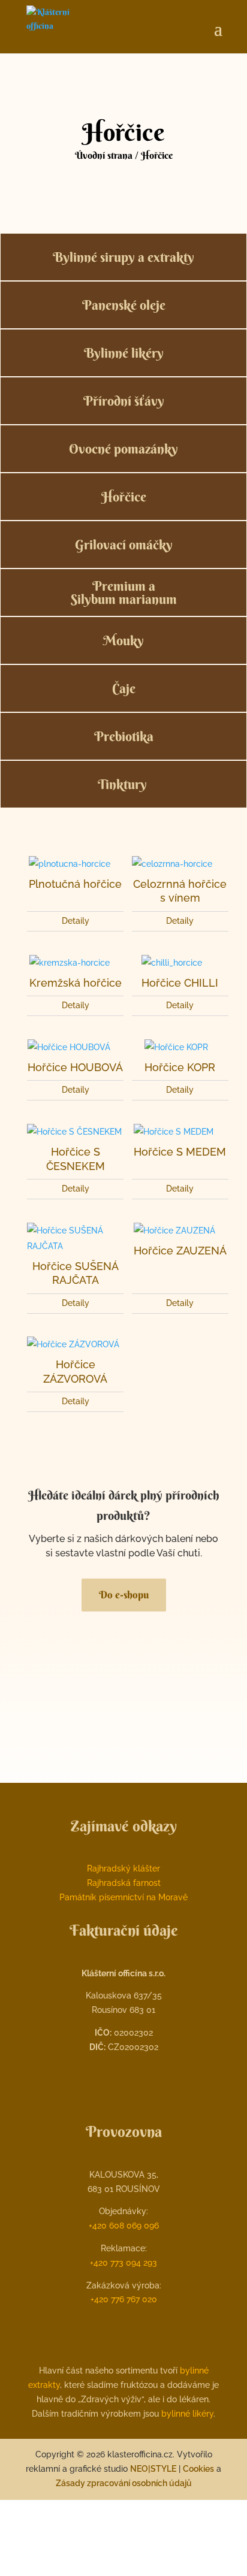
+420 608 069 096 (124, 2226)
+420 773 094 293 (123, 2263)
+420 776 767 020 (124, 2299)
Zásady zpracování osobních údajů (124, 2483)
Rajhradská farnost (124, 1883)
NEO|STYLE (153, 2469)
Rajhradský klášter (123, 1868)
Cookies (198, 2469)
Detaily (76, 921)
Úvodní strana (104, 155)
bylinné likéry (187, 2414)
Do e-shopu (124, 1594)
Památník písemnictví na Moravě (123, 1897)
